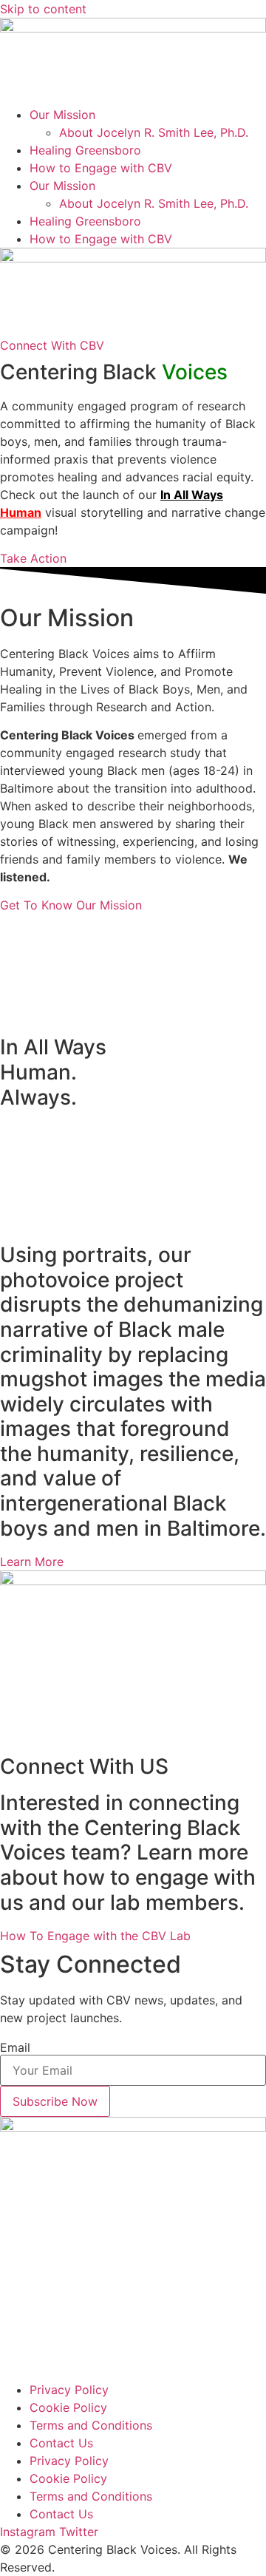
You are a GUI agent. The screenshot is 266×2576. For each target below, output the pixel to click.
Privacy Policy (69, 2390)
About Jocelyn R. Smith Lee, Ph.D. (154, 132)
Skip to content (43, 9)
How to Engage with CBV (101, 168)
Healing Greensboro (85, 150)
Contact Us (61, 2443)
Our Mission (62, 115)
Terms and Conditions (91, 2425)
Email (15, 2047)
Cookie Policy (68, 2407)
